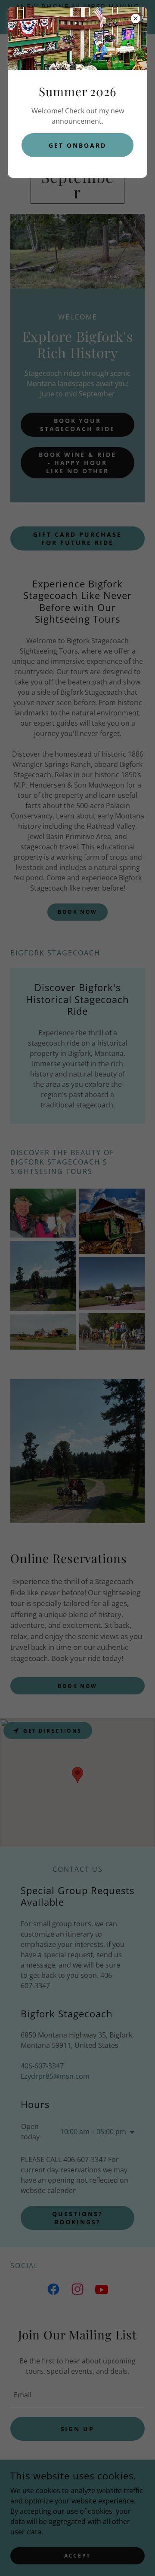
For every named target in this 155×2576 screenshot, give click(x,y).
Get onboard (77, 145)
